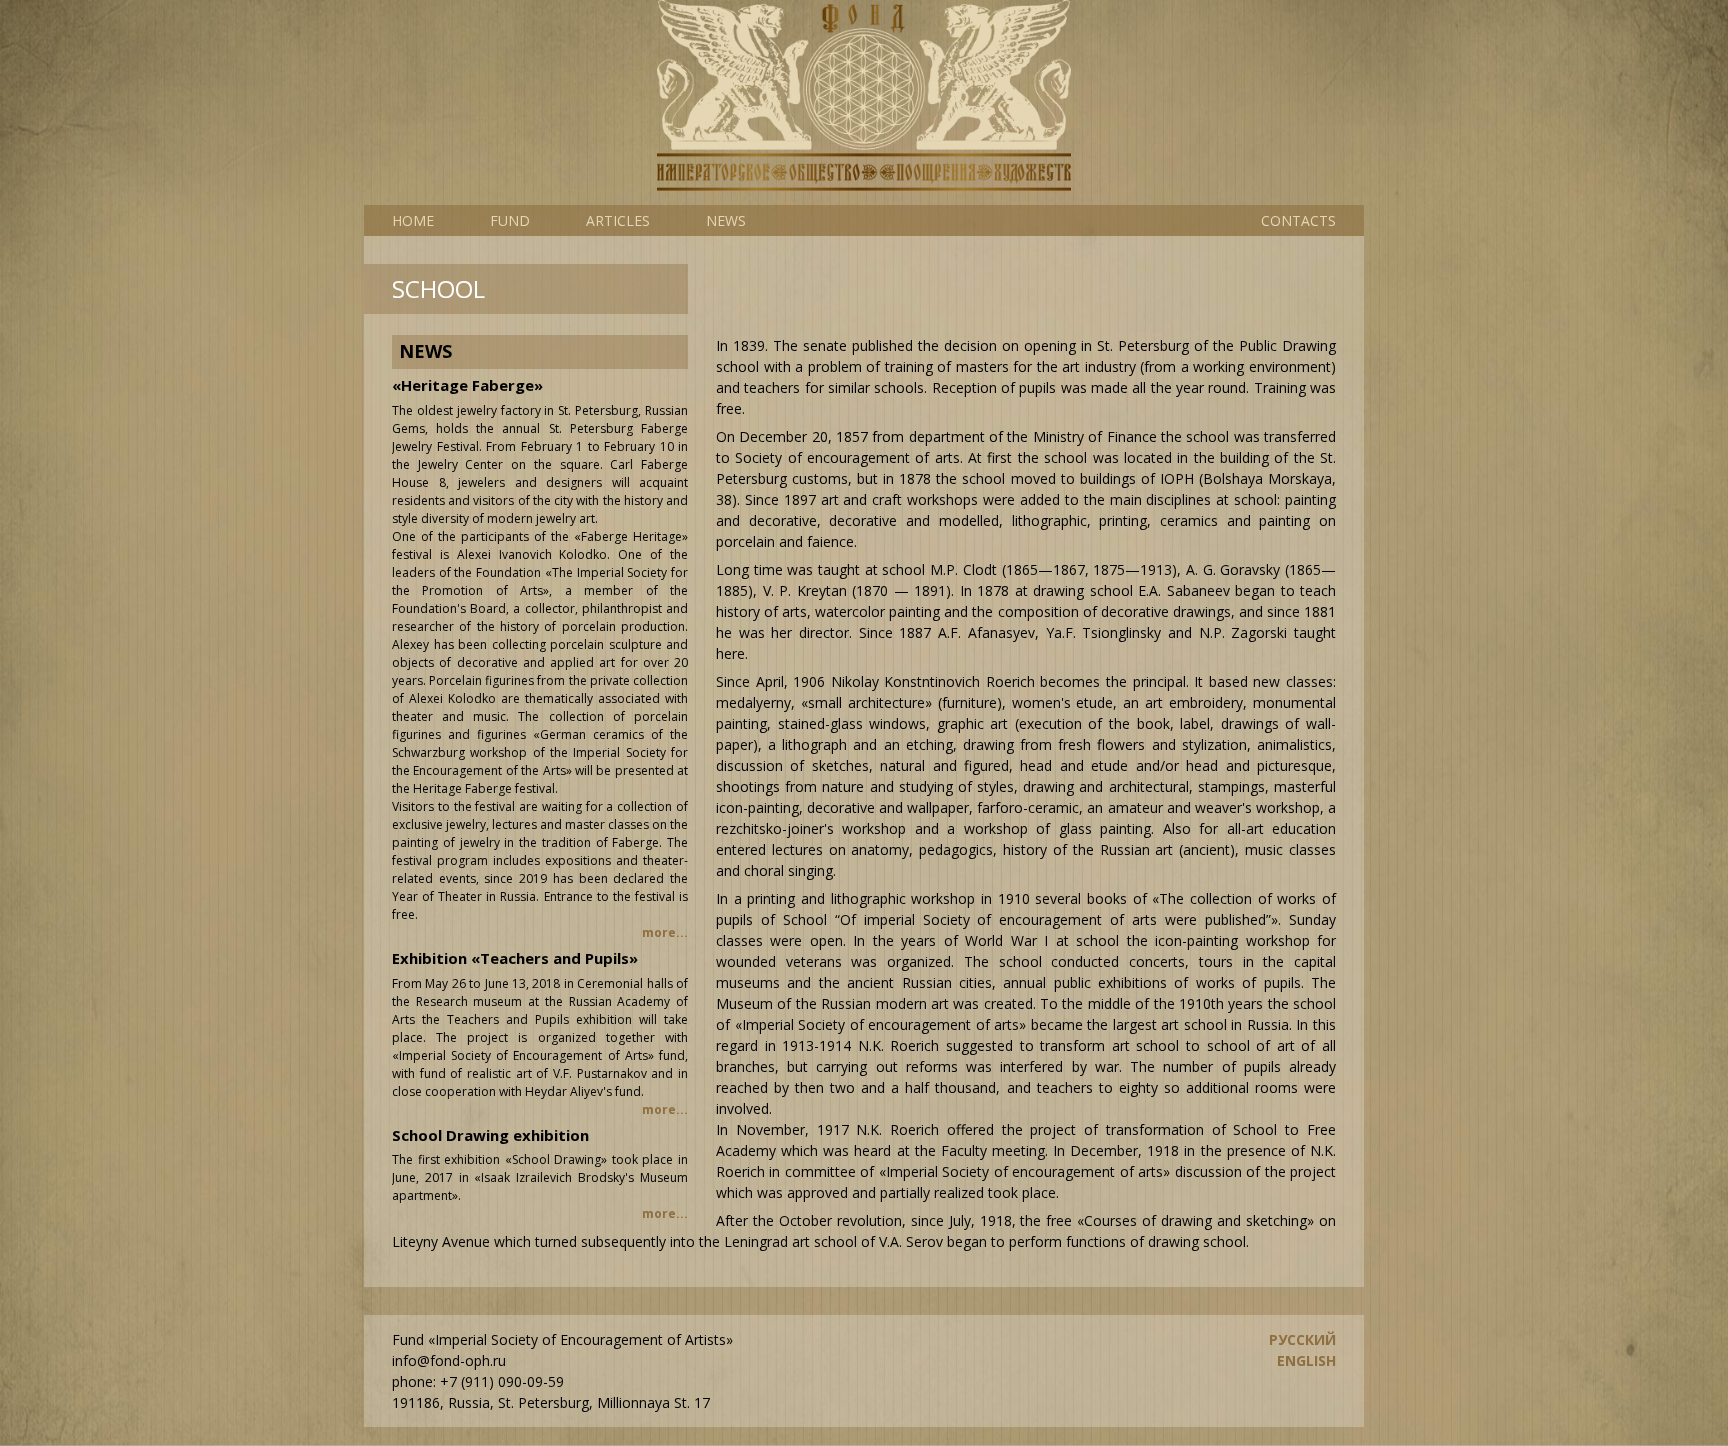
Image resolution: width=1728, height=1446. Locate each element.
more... (665, 932)
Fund (510, 220)
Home (413, 220)
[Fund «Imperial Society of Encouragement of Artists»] (864, 102)
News (726, 220)
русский (1302, 1339)
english (1306, 1360)
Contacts (1298, 220)
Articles (618, 220)
